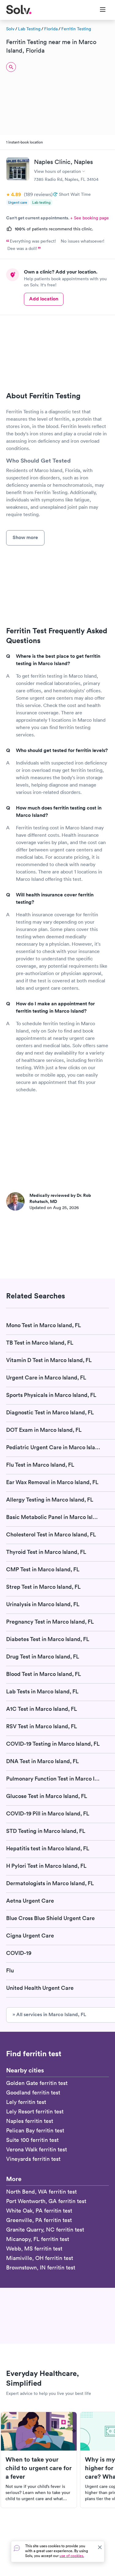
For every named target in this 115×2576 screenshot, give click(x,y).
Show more (25, 537)
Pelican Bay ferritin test (35, 2130)
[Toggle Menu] (99, 10)
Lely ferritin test (26, 2102)
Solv (10, 29)
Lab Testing (29, 29)
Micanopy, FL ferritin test (38, 2239)
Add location (44, 299)
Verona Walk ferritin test (36, 2149)
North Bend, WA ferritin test (41, 2192)
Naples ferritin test (30, 2121)
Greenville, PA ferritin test (39, 2220)
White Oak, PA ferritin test (39, 2211)
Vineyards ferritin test (33, 2159)
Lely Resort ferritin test (35, 2111)
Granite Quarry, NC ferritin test (45, 2230)
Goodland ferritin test (33, 2092)
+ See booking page (90, 218)
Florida (51, 29)
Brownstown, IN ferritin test (41, 2267)
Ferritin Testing (76, 29)
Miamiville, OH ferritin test (40, 2258)
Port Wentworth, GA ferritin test (46, 2201)
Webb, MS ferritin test (34, 2248)
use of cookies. (72, 2556)
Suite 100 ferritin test (32, 2140)
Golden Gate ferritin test (37, 2083)
